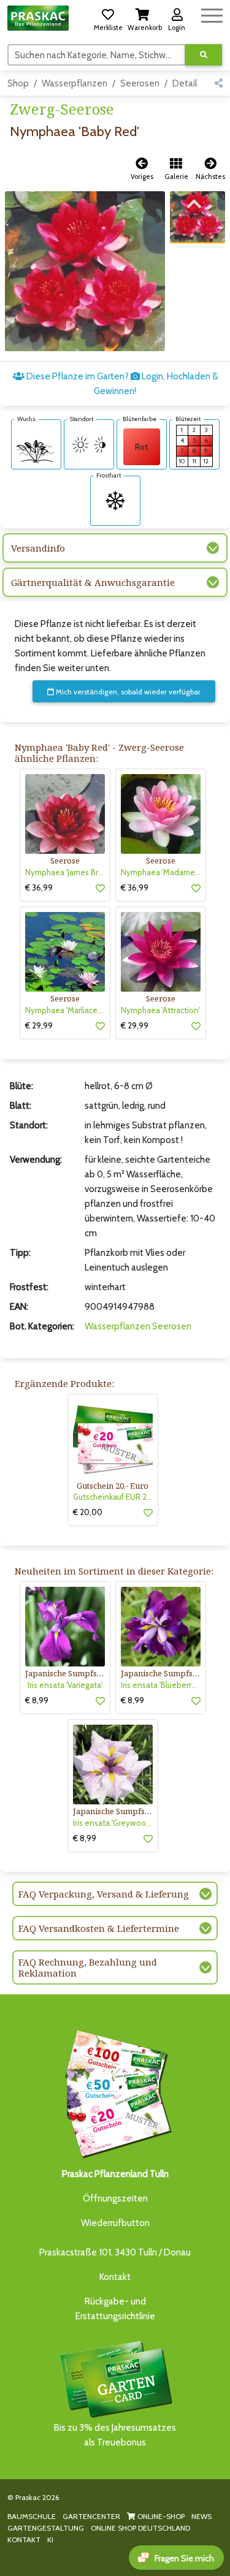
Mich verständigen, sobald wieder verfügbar (127, 692)
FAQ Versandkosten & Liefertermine (99, 1928)
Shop (18, 83)
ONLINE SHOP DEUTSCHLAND (140, 2528)
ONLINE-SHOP (160, 2516)
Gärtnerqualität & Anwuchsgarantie (93, 582)
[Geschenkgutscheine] (115, 2092)
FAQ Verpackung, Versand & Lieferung (104, 1894)
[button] (108, 18)
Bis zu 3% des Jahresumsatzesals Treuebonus (115, 2435)
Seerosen (140, 83)
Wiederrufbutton (115, 2223)
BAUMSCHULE (32, 2516)
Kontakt (115, 2277)
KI (50, 2540)
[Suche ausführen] (204, 55)
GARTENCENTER (91, 2516)
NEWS (201, 2516)
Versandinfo (38, 548)
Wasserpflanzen (75, 83)
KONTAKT (24, 2540)
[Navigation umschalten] (212, 14)
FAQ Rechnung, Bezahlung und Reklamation (88, 1967)
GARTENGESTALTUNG (46, 2528)
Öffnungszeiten (115, 2198)
